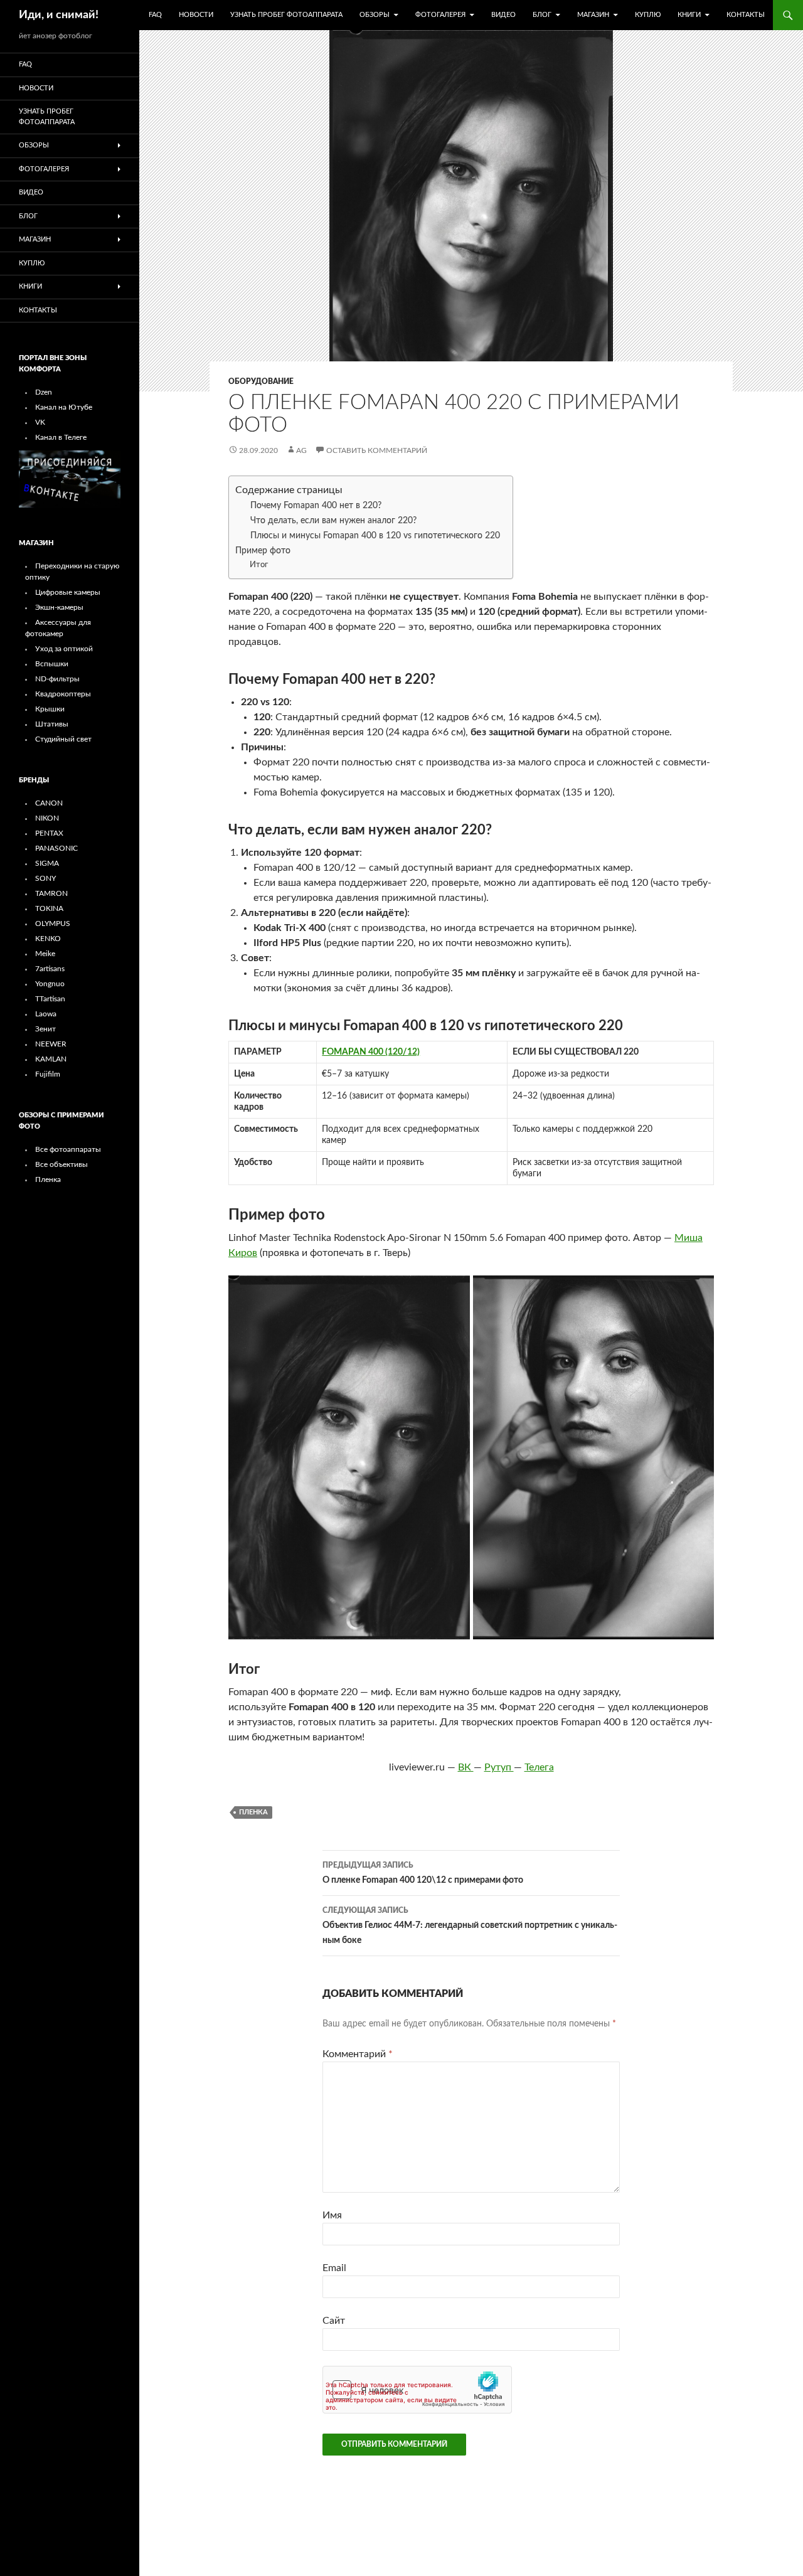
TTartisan (50, 999)
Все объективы (61, 1164)
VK (40, 422)
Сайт (334, 2321)
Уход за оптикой (64, 649)
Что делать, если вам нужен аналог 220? (333, 521)
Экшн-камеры (59, 607)
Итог (259, 565)
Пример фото (263, 551)
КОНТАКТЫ (746, 15)
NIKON (47, 818)
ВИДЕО (503, 15)
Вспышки (52, 664)
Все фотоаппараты (68, 1149)
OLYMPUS (53, 923)
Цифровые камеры (68, 592)
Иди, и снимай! (59, 15)
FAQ (155, 15)
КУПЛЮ (648, 15)
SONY (45, 878)
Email (334, 2268)
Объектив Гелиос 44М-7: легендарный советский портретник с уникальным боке (470, 1926)
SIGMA (47, 863)
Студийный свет (63, 739)
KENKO (48, 939)
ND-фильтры (57, 679)
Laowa (46, 1014)
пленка (253, 1812)
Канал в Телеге (61, 437)
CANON (49, 803)
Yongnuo (50, 984)
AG (301, 450)
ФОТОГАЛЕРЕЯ (440, 15)
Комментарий (358, 2054)
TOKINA (49, 908)
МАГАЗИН (593, 15)
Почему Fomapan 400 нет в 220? (316, 506)
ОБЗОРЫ (375, 15)
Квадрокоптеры (63, 694)
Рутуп (499, 1767)
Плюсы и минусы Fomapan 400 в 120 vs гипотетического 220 (375, 536)
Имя (332, 2215)
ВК (466, 1767)
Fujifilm (48, 1074)
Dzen (44, 392)
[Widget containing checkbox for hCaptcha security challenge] (417, 2390)
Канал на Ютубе (64, 407)
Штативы (52, 724)
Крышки (50, 709)
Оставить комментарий (377, 450)
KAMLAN (51, 1059)
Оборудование (261, 381)
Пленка (48, 1179)
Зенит (45, 1029)
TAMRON (51, 893)
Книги (689, 15)
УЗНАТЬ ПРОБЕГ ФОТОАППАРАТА (286, 15)
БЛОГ (542, 15)
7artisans (50, 969)
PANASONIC (56, 848)
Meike (45, 954)
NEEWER (51, 1044)
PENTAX (49, 833)
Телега (539, 1767)
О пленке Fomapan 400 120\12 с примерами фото (423, 1873)
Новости (196, 15)
